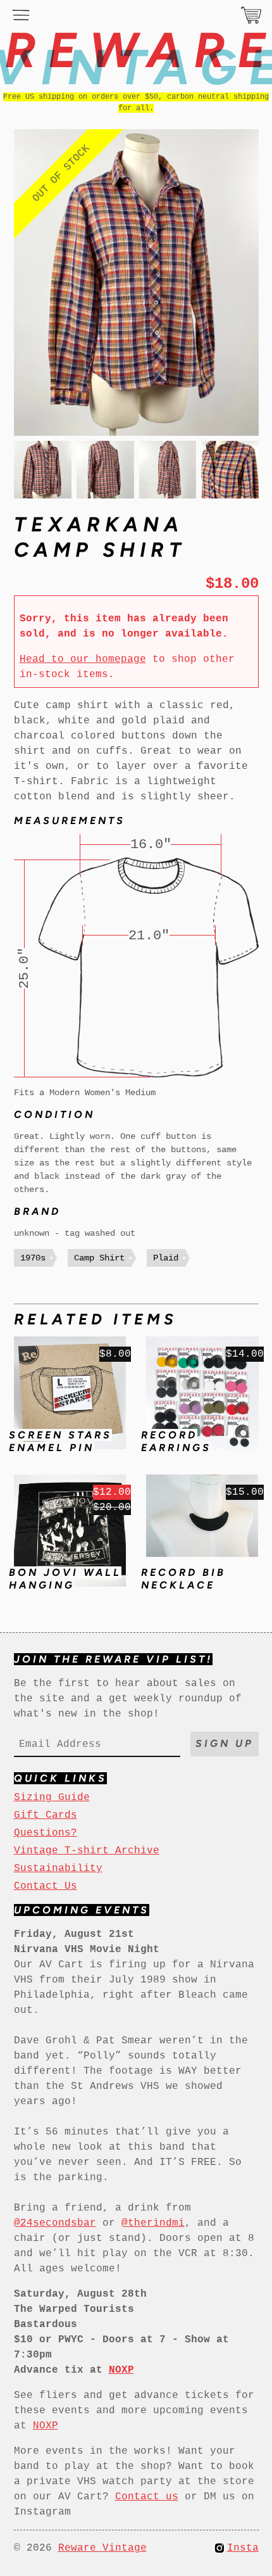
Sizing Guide (52, 1798)
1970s (33, 1258)
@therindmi (153, 2223)
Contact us (147, 2497)
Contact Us (46, 1886)
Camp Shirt (99, 1258)
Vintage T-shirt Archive (87, 1851)
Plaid (166, 1258)
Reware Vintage (102, 2548)
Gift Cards (46, 1815)
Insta (243, 2548)
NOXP (46, 2426)
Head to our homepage (83, 659)
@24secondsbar (55, 2223)
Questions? (46, 1833)
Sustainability (58, 1869)
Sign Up (225, 1743)
